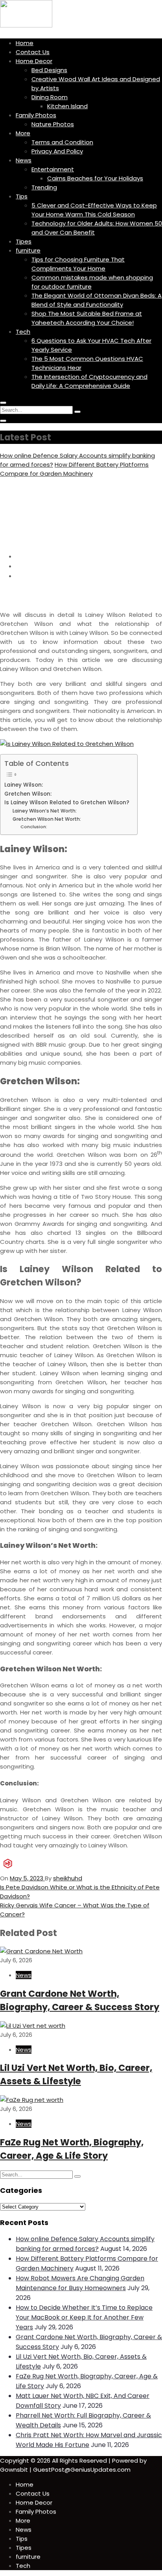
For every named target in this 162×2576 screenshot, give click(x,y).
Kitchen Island (67, 106)
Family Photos (36, 115)
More (23, 133)
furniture (28, 250)
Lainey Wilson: (24, 785)
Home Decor (34, 61)
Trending (44, 187)
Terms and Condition (62, 142)
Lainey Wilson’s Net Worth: (45, 811)
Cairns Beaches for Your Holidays (95, 178)
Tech (23, 332)
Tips (22, 196)
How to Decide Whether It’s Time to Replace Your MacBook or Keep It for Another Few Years (84, 2317)
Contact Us (33, 52)
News (24, 160)
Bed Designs (49, 70)
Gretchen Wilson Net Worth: (47, 819)
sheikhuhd (68, 1878)
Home (25, 43)
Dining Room (50, 97)
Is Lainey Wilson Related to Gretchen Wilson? (67, 803)
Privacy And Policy (57, 151)
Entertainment (53, 169)
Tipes (24, 241)
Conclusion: (34, 827)
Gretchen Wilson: (28, 794)
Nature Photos (53, 124)
